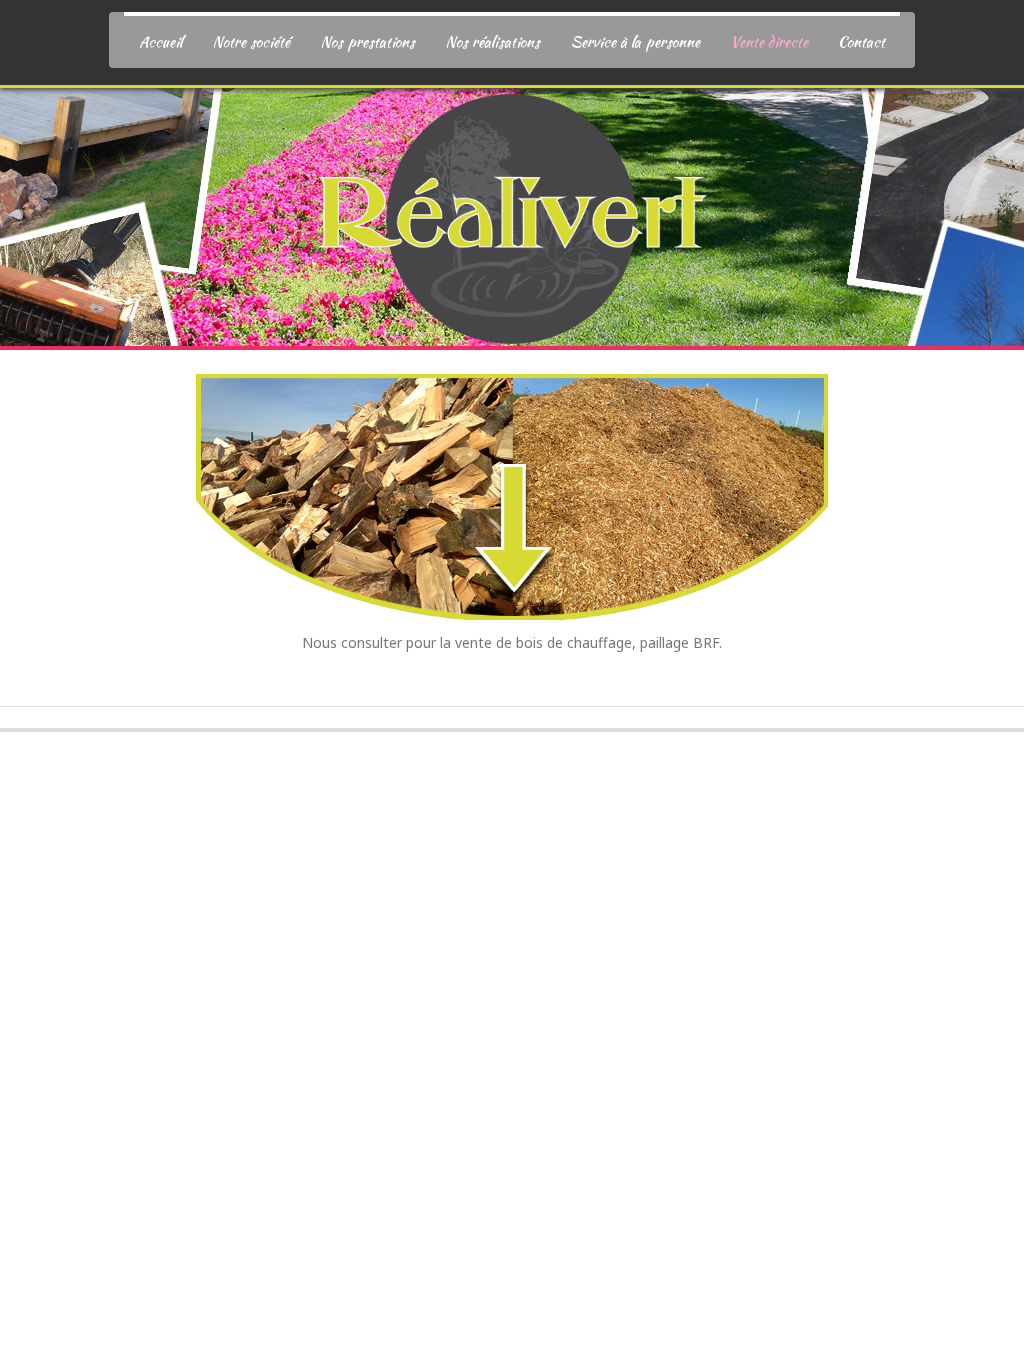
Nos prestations (367, 42)
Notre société (251, 42)
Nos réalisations (492, 42)
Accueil (160, 42)
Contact (861, 42)
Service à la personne (635, 42)
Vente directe (769, 42)
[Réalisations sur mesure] (512, 211)
